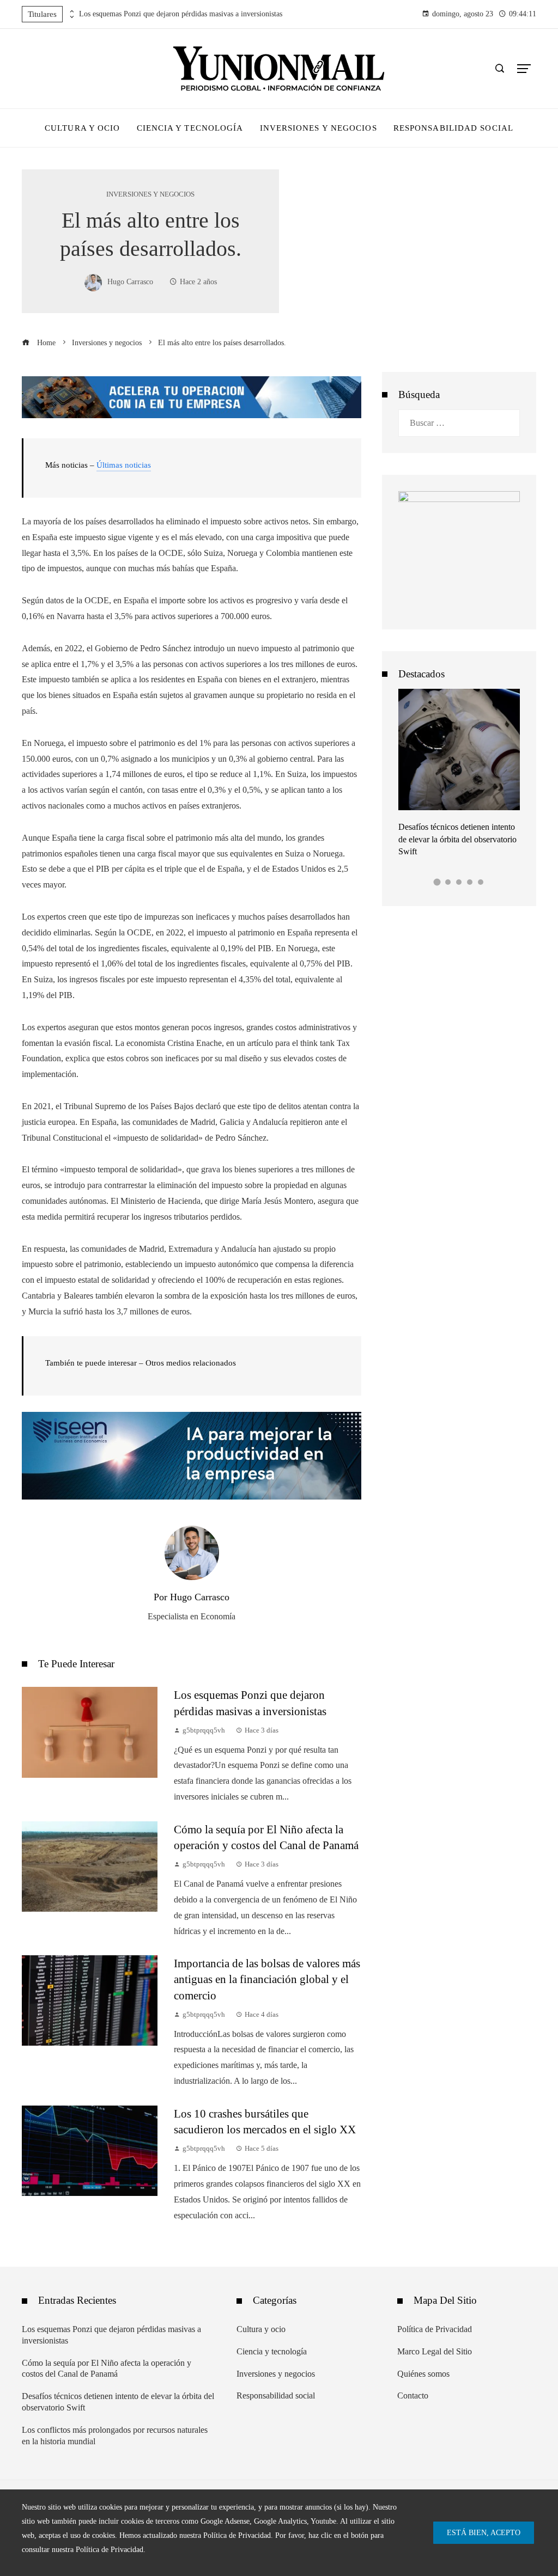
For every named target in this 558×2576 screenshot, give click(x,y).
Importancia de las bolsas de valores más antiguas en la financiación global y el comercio (267, 1979)
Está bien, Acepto (484, 2532)
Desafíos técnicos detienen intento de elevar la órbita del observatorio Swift (457, 839)
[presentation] (71, 11)
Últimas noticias (124, 465)
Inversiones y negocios (150, 195)
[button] (437, 882)
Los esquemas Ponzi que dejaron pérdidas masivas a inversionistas (181, 14)
